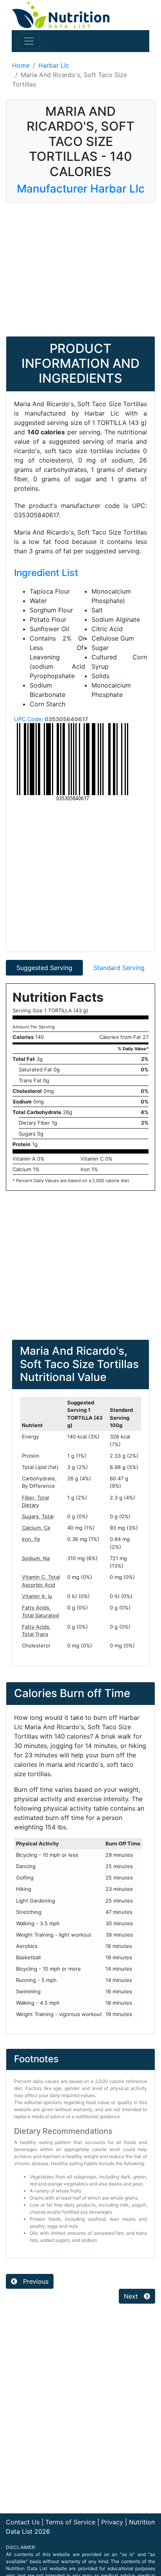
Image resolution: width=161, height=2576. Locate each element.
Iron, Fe (31, 1539)
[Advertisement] (80, 270)
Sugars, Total (38, 1516)
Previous (35, 2281)
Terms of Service (70, 2522)
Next (132, 2296)
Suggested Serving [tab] (44, 968)
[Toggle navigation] (29, 41)
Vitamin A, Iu (37, 1596)
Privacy (112, 2522)
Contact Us (23, 2522)
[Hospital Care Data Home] (61, 14)
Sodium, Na (36, 1558)
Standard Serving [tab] (119, 968)
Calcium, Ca (36, 1528)
